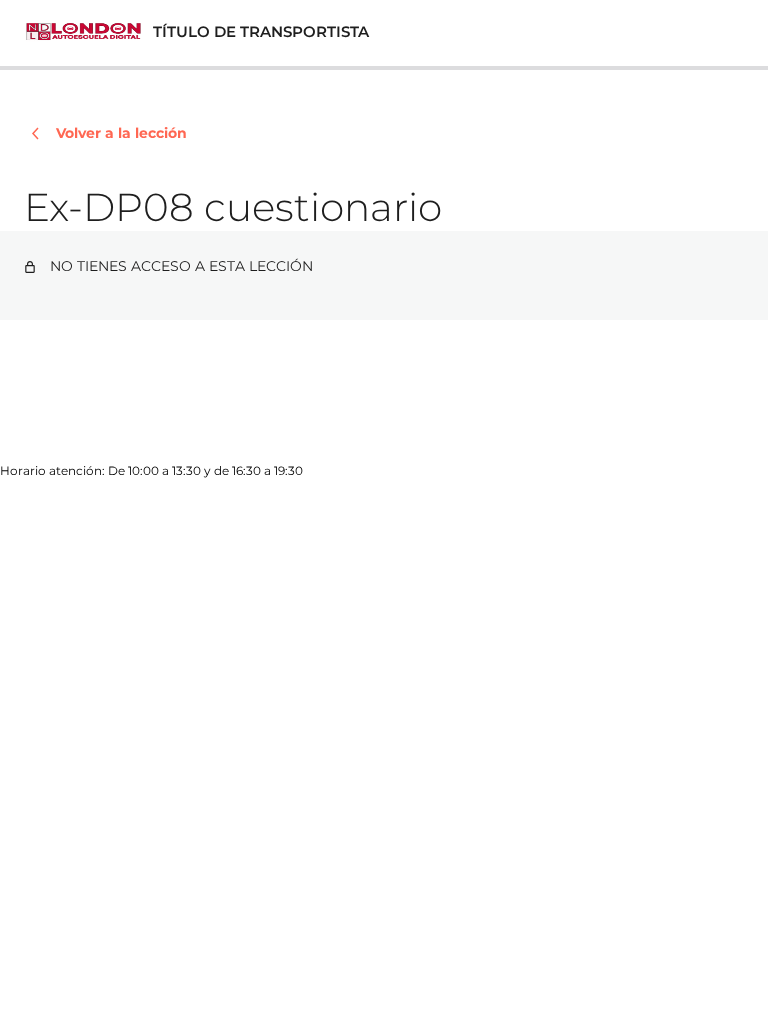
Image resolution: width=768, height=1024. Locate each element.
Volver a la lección (121, 133)
